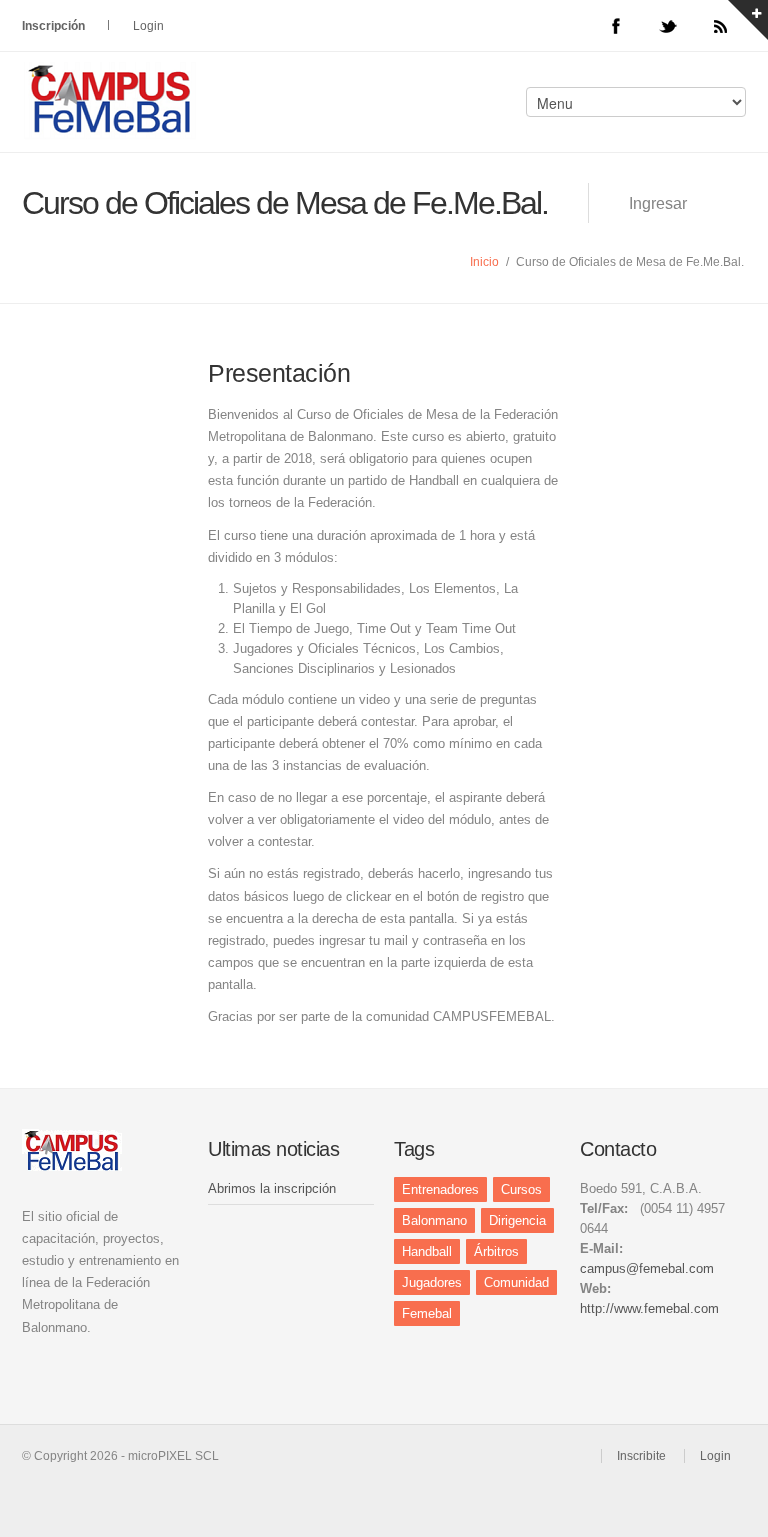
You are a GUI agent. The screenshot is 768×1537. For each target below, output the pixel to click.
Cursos (521, 1189)
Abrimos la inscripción (272, 1188)
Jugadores (432, 1282)
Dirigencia (517, 1220)
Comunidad (516, 1282)
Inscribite (641, 1456)
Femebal (427, 1313)
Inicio (484, 262)
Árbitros (496, 1251)
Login (148, 26)
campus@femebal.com (647, 1268)
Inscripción (53, 26)
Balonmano (434, 1220)
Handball (427, 1251)
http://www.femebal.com (649, 1308)
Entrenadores (440, 1189)
